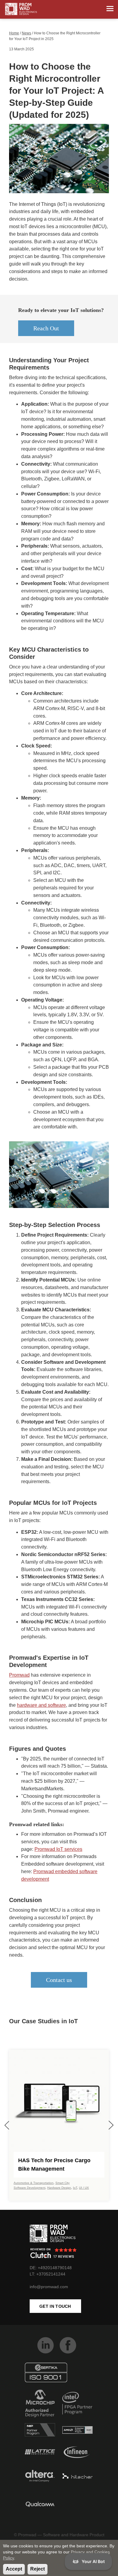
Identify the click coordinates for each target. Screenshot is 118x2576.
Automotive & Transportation (34, 2183)
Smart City (62, 2183)
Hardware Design (59, 2188)
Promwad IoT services (58, 1849)
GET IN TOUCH (55, 2306)
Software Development (29, 2188)
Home (14, 33)
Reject (38, 2569)
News (26, 33)
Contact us (59, 1980)
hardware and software (41, 1705)
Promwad (19, 1675)
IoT (75, 2188)
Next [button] (111, 2125)
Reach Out (46, 328)
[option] (59, 2125)
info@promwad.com (49, 2287)
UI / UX (84, 2188)
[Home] (21, 9)
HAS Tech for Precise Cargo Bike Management (54, 2165)
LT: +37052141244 (48, 2274)
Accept (14, 2569)
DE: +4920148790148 (51, 2268)
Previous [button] (7, 2125)
